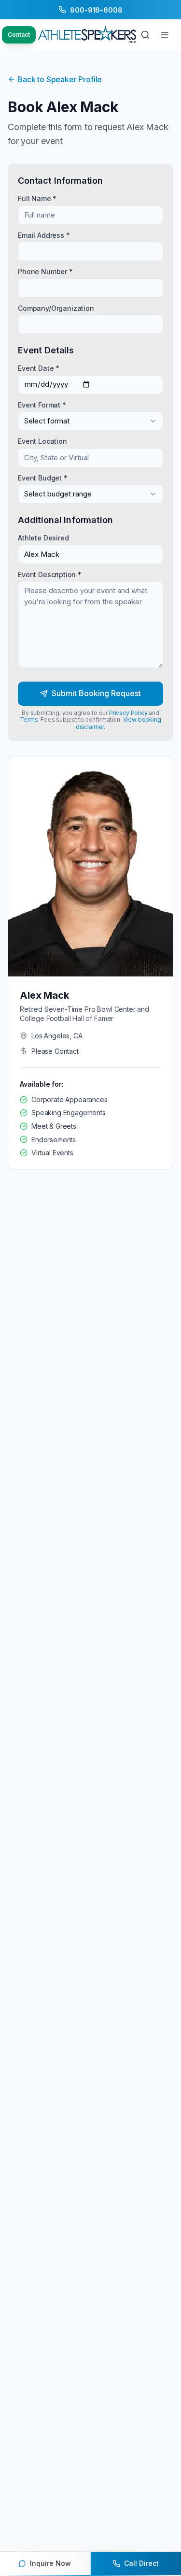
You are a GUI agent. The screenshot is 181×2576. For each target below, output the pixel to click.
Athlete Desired (43, 538)
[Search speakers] (145, 35)
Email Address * (44, 235)
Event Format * (42, 404)
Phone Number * (45, 271)
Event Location (42, 441)
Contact (19, 35)
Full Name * (37, 198)
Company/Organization (56, 308)
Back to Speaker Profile (60, 79)
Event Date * (39, 368)
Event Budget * (43, 477)
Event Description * (50, 574)
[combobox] (90, 421)
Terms (29, 720)
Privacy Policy (128, 713)
